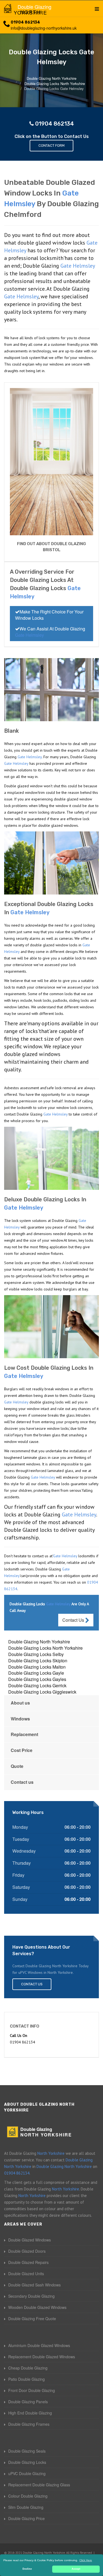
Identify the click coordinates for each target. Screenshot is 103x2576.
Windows (20, 1719)
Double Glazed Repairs (28, 2262)
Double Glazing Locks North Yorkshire (45, 1648)
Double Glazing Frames (29, 2424)
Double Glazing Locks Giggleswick (42, 1692)
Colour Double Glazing (28, 2496)
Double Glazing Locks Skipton (38, 1661)
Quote (17, 1766)
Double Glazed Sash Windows (34, 2285)
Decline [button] (27, 2569)
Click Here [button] (86, 2560)
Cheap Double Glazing (28, 2368)
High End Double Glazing (30, 2413)
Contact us (22, 1782)
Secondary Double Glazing (31, 2296)
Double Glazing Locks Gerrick (37, 1685)
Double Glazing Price (27, 2518)
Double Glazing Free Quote (32, 2319)
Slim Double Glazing (26, 2507)
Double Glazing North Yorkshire (39, 1642)
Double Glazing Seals (27, 2451)
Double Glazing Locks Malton (37, 1667)
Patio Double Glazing (27, 2379)
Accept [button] (76, 2569)
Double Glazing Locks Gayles (37, 1679)
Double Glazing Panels (28, 2402)
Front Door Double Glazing (32, 2390)
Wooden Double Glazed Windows (37, 2307)
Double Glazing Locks (27, 2462)
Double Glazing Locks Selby (36, 1654)
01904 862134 (25, 22)
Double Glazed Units (26, 2274)
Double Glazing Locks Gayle (36, 1673)
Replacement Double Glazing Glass (39, 2485)
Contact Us (74, 1620)
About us (20, 1703)
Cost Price (22, 1750)
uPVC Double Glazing (27, 2473)
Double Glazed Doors (27, 2251)
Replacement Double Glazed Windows (42, 2357)
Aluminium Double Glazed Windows (39, 2345)
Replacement (24, 1734)
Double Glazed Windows (30, 2240)
